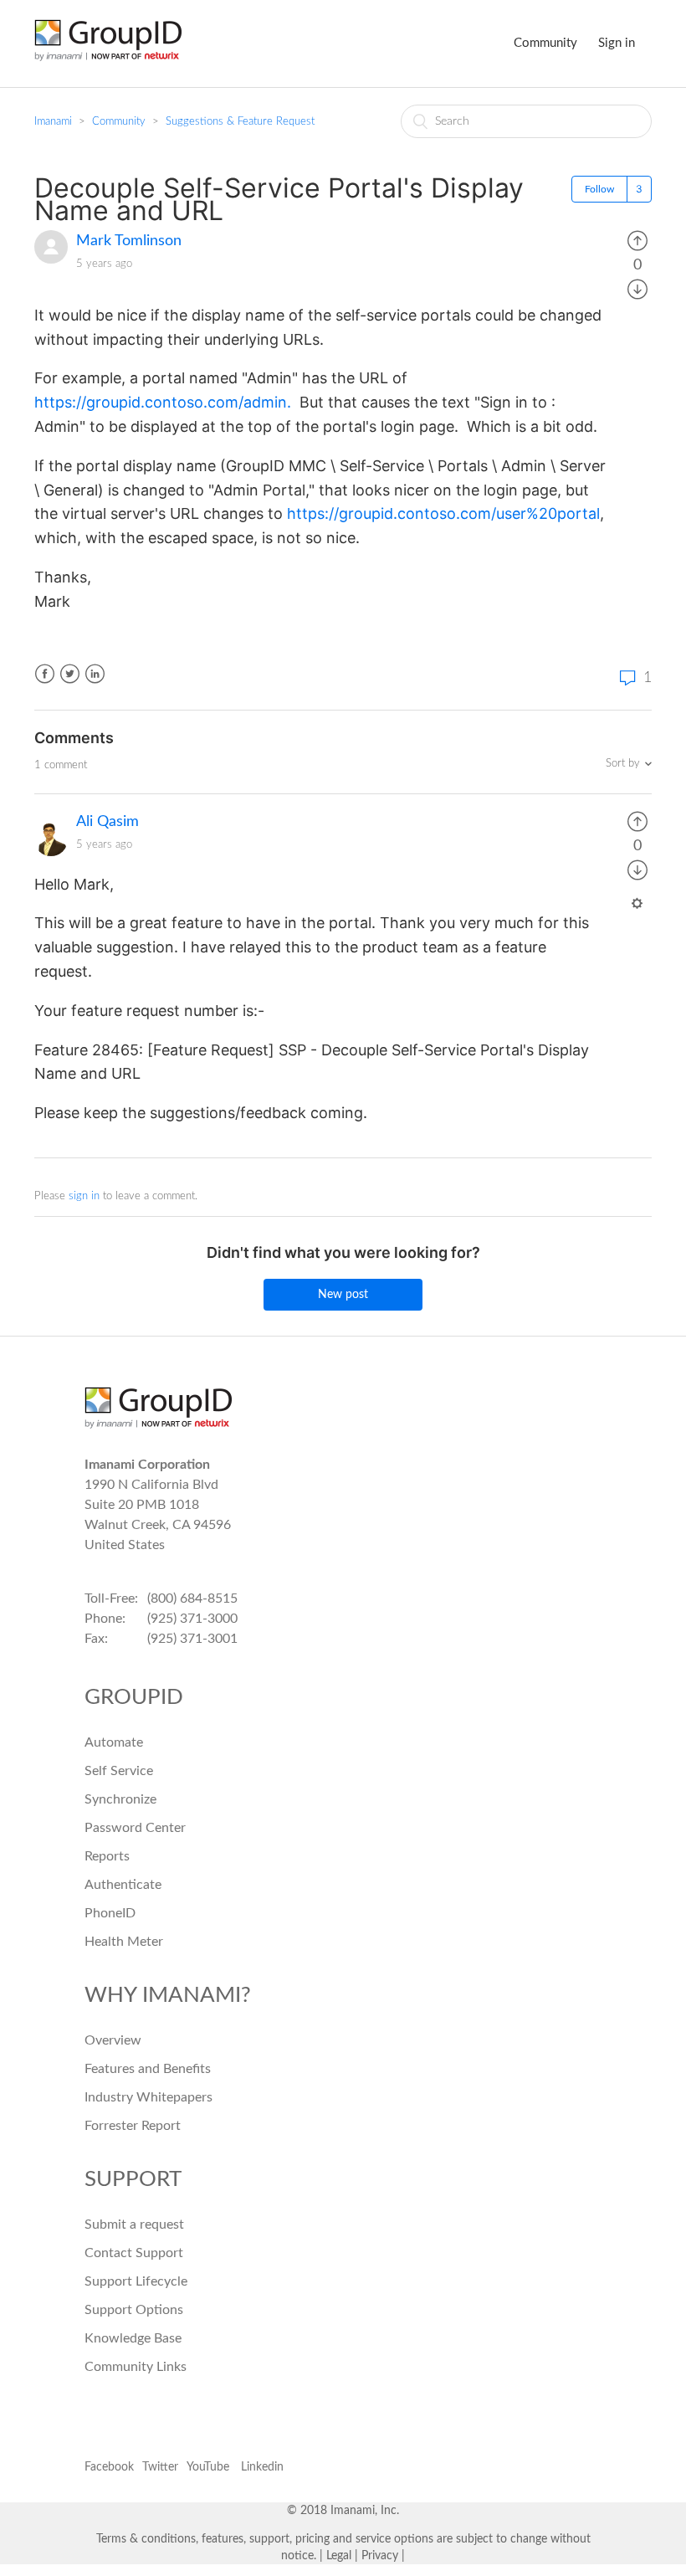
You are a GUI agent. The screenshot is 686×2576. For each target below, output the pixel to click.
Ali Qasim (108, 822)
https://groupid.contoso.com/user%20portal (443, 513)
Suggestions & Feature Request (240, 122)
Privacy (380, 2556)
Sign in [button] (617, 43)
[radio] (637, 241)
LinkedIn (95, 674)
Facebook (45, 674)
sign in (84, 1196)
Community (545, 43)
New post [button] (343, 1295)
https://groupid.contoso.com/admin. (165, 402)
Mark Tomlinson (129, 241)
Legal (339, 2556)
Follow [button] (599, 189)
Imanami (53, 122)
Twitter (70, 674)
